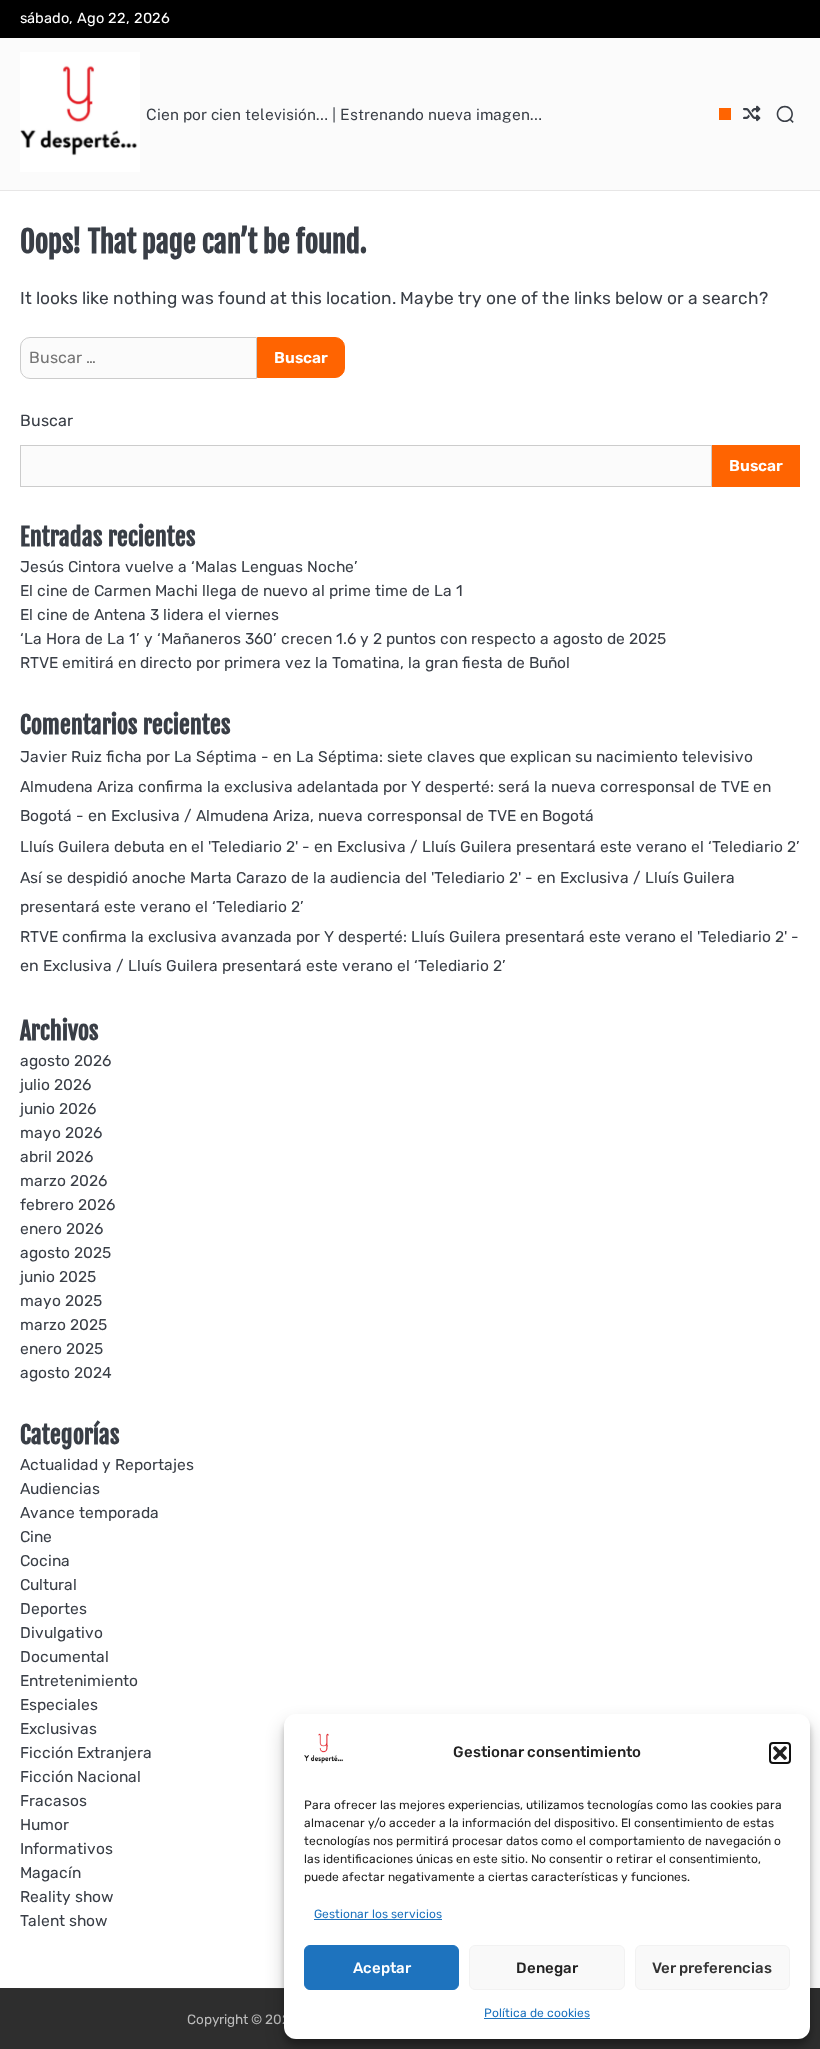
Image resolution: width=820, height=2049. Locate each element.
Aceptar (382, 1968)
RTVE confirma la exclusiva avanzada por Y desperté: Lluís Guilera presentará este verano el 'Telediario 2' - (409, 936)
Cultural (48, 1584)
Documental (64, 1656)
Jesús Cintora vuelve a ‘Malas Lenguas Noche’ (189, 566)
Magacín (50, 1872)
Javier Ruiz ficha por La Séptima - (144, 756)
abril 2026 (56, 1156)
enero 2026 (61, 1228)
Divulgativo (61, 1632)
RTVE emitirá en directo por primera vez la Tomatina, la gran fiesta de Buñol (295, 662)
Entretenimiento (79, 1680)
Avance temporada (89, 1512)
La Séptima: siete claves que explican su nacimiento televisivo (524, 756)
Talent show (63, 1920)
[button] (780, 1753)
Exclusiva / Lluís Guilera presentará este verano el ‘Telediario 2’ (568, 846)
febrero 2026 (67, 1204)
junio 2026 (58, 1108)
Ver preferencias (712, 1968)
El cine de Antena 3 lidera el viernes (149, 614)
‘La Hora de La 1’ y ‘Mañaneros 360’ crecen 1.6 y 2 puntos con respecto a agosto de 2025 (343, 638)
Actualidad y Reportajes (107, 1464)
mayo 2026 (61, 1132)
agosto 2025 (65, 1252)
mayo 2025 (61, 1300)
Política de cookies (537, 2013)
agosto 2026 (65, 1060)
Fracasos (53, 1800)
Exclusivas (58, 1728)
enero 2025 (61, 1348)
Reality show (66, 1896)
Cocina (45, 1560)
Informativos (66, 1848)
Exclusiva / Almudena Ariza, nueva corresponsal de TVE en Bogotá (352, 815)
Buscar (46, 420)
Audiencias (60, 1488)
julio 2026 (55, 1084)
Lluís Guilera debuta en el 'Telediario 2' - (165, 846)
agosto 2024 (66, 1372)
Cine (36, 1536)
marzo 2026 (63, 1180)
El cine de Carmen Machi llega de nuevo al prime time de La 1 (241, 590)
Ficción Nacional (80, 1776)
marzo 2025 (63, 1324)
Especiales (59, 1704)
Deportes (53, 1608)
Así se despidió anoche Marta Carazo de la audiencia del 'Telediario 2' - (276, 877)
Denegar (547, 1968)
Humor (44, 1824)
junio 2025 (58, 1276)
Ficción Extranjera (86, 1752)
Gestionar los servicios (378, 1914)
